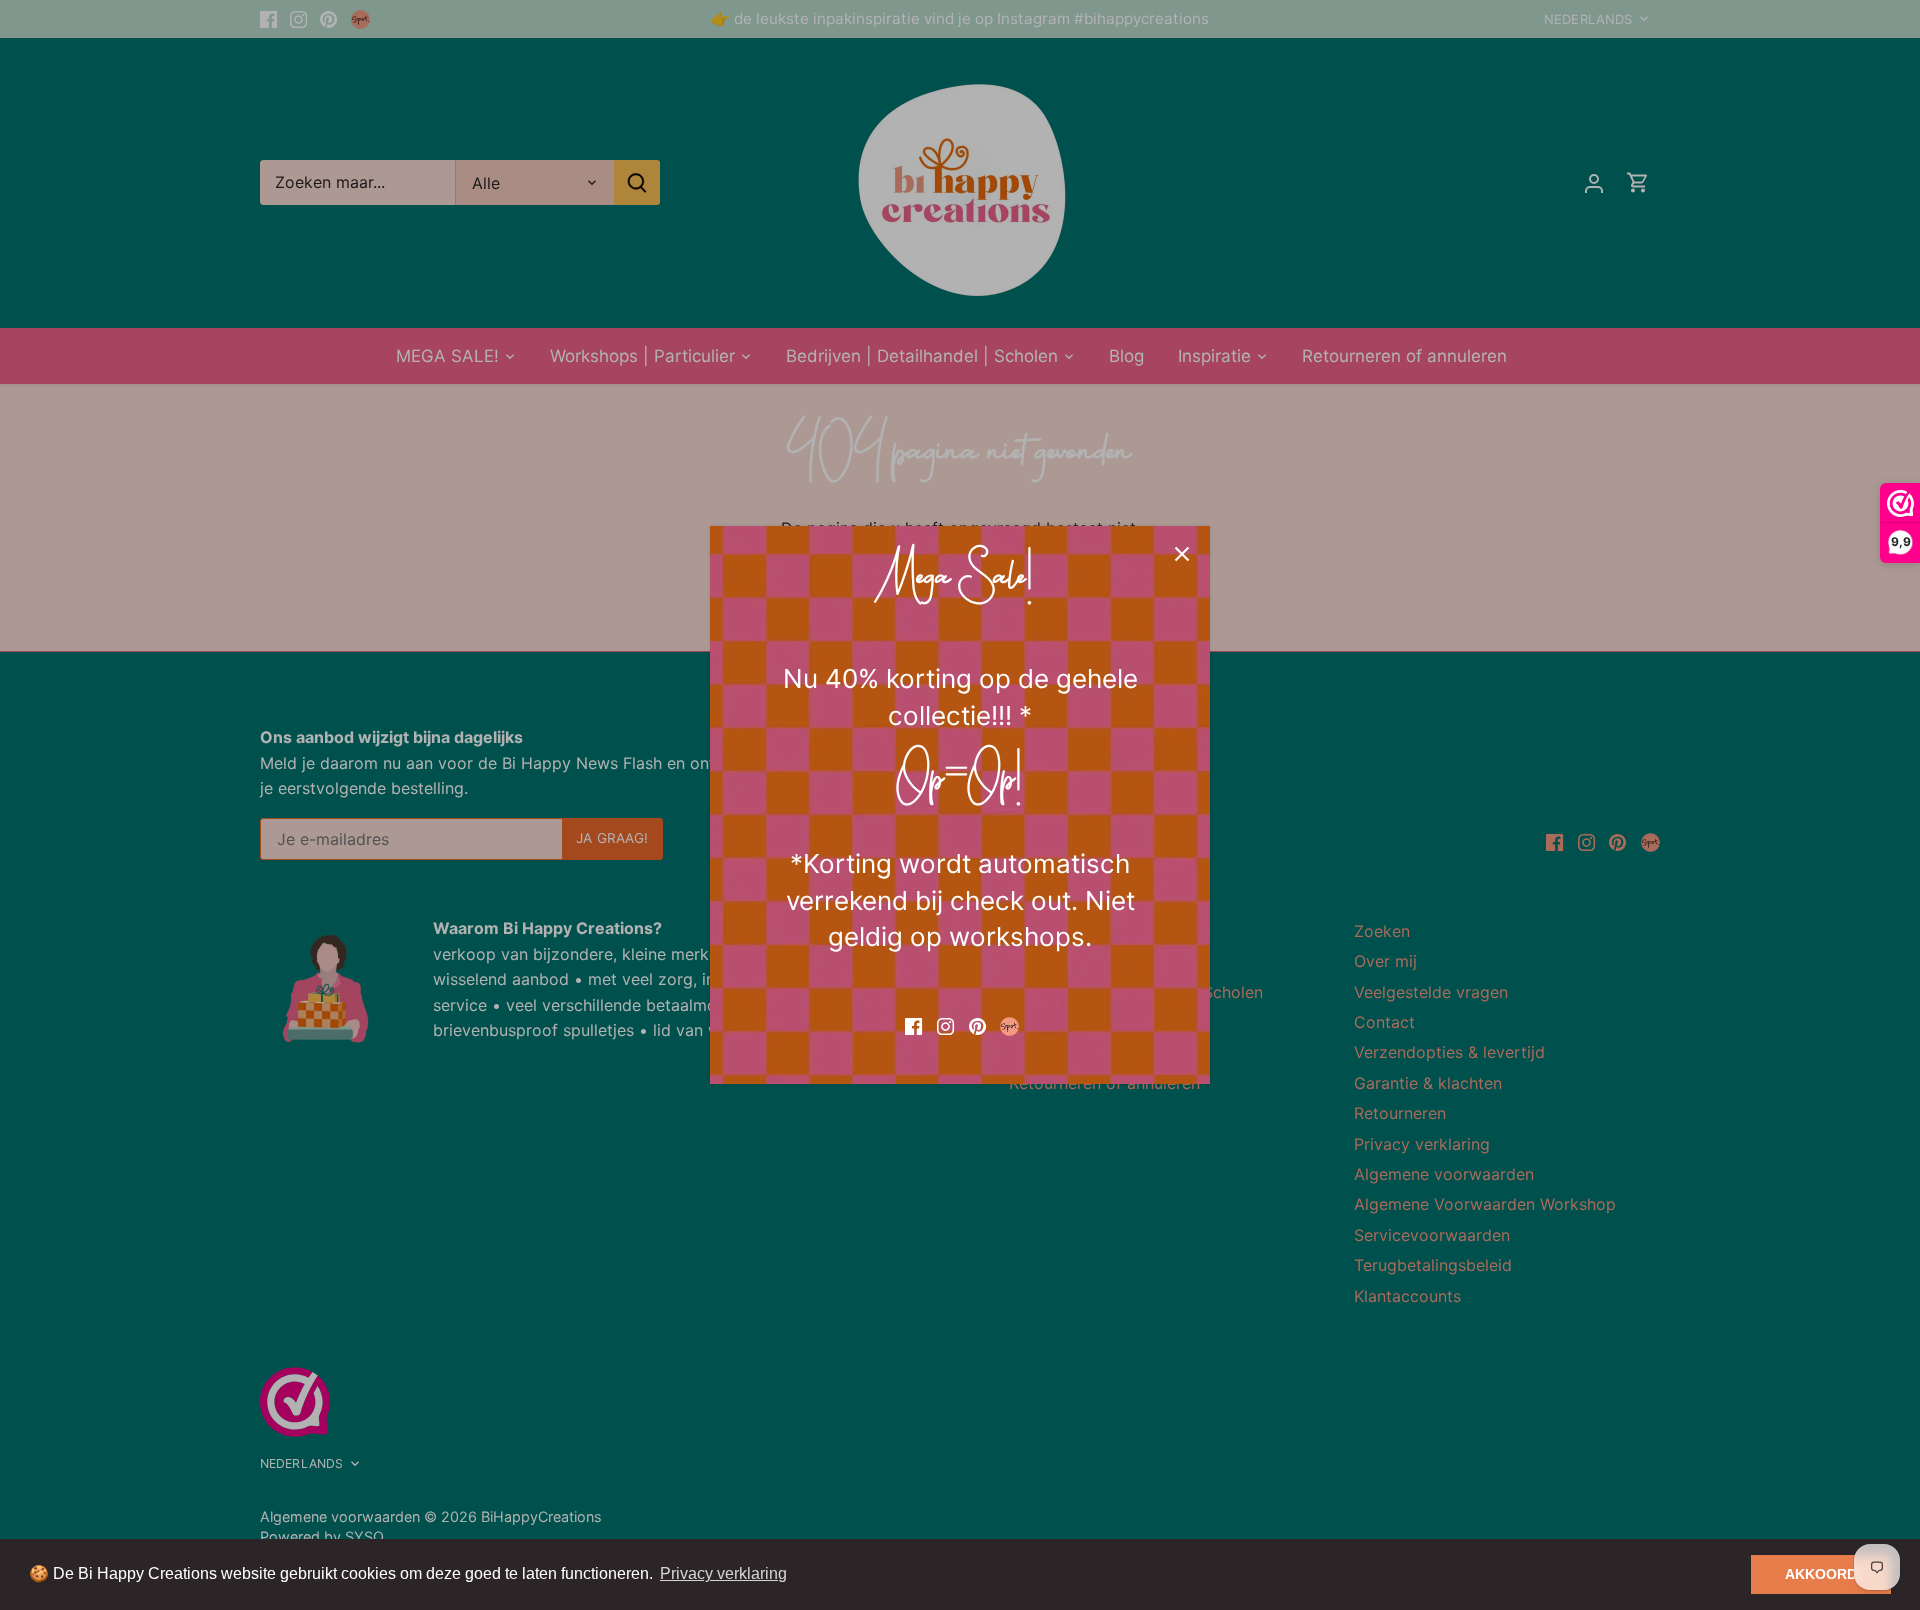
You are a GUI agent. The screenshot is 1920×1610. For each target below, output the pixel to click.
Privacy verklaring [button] (723, 1573)
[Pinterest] (977, 1025)
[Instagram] (945, 1025)
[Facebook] (913, 1025)
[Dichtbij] (1182, 554)
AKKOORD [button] (1821, 1574)
